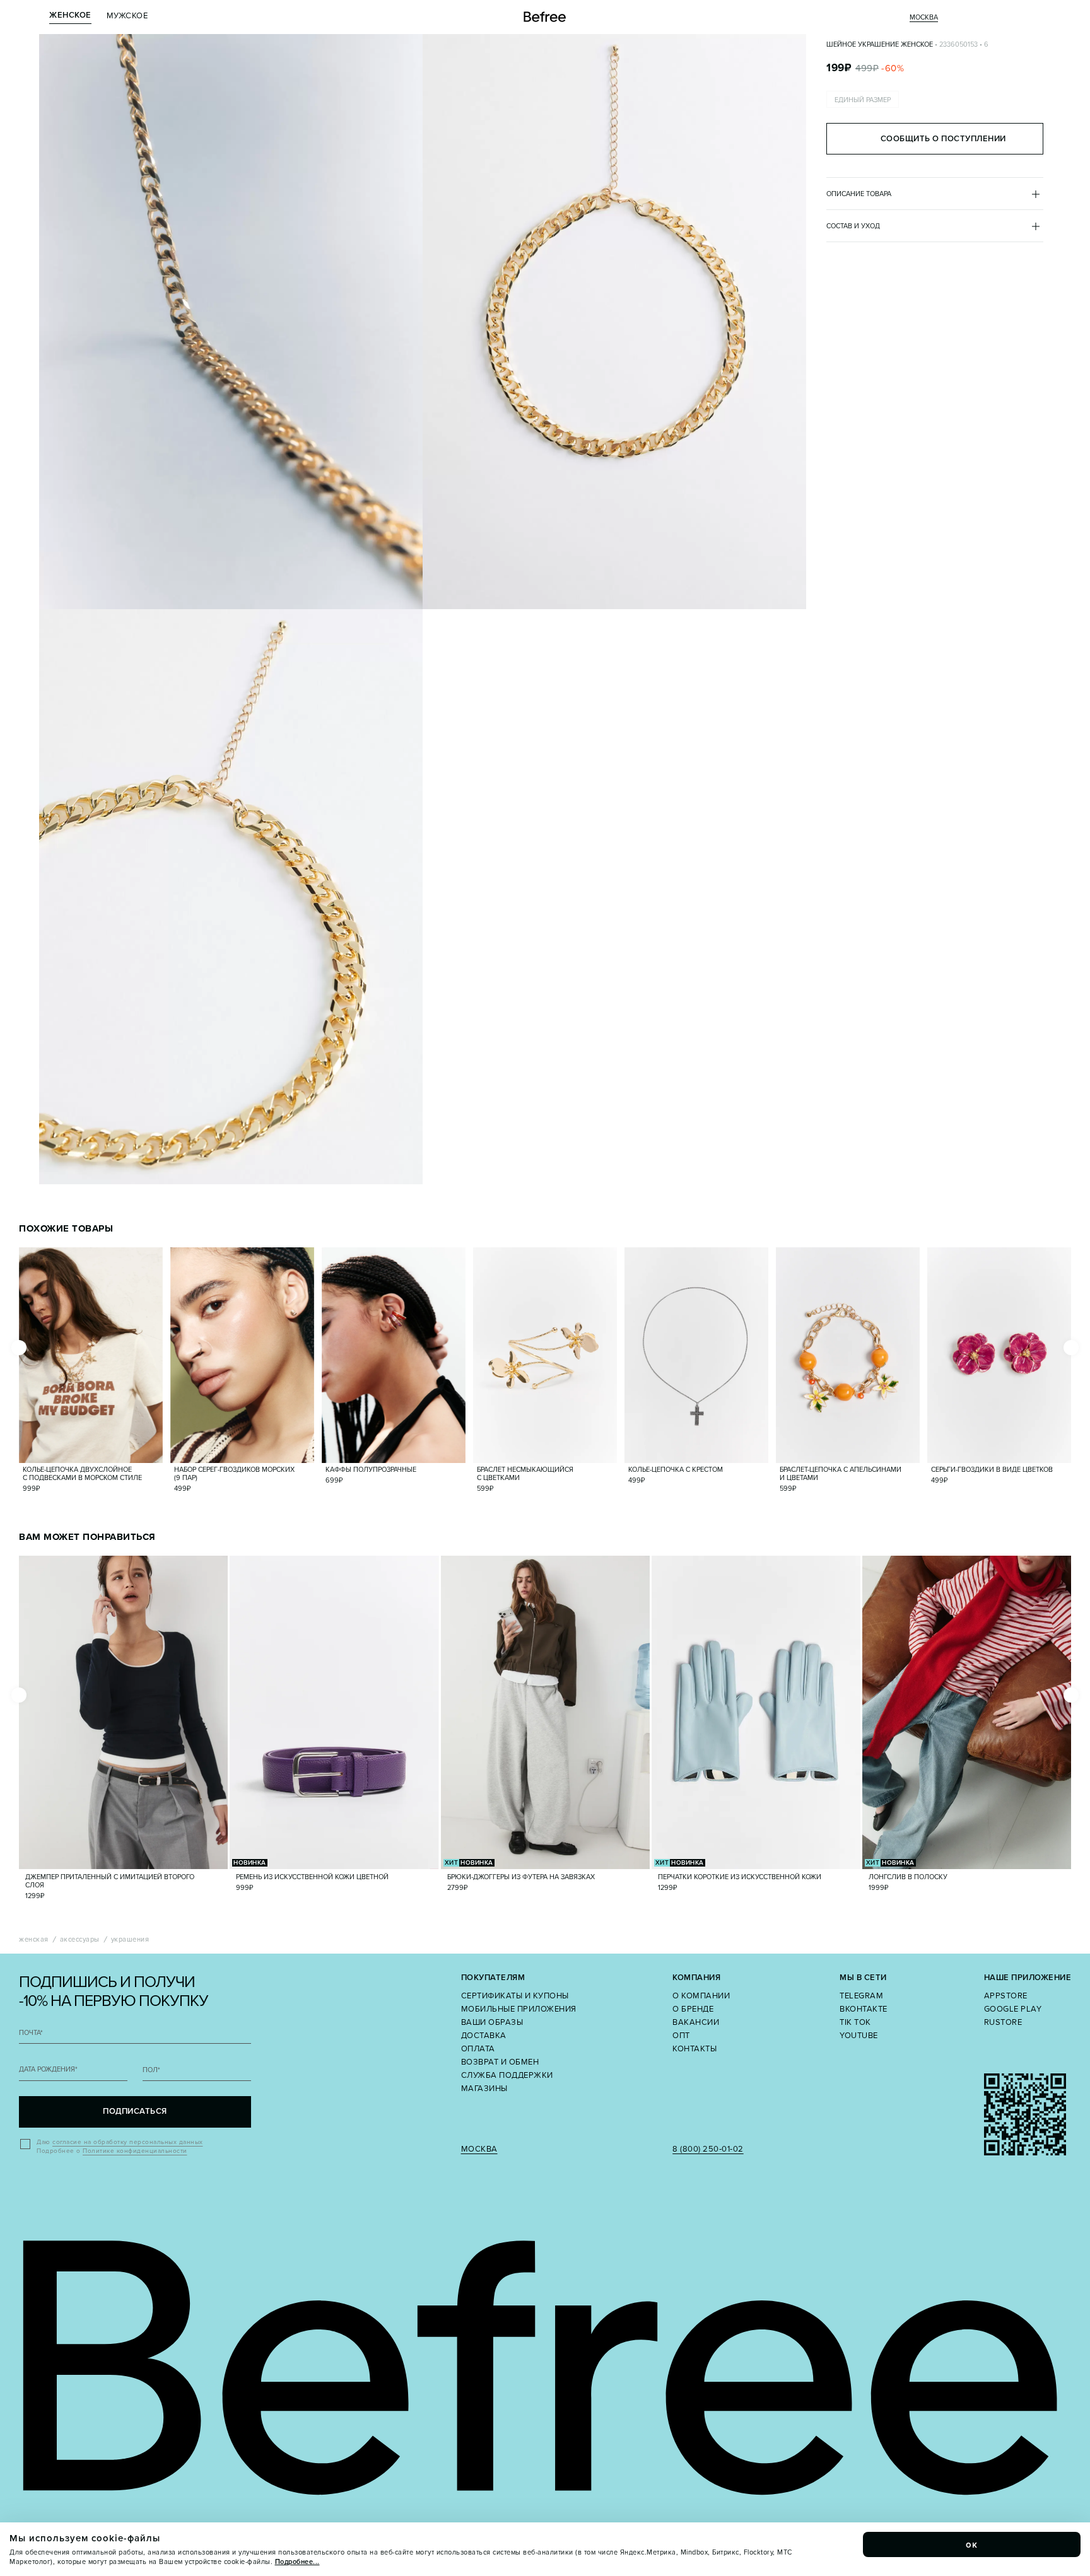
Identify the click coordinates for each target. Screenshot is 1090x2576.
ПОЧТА (31, 2033)
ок (972, 2544)
